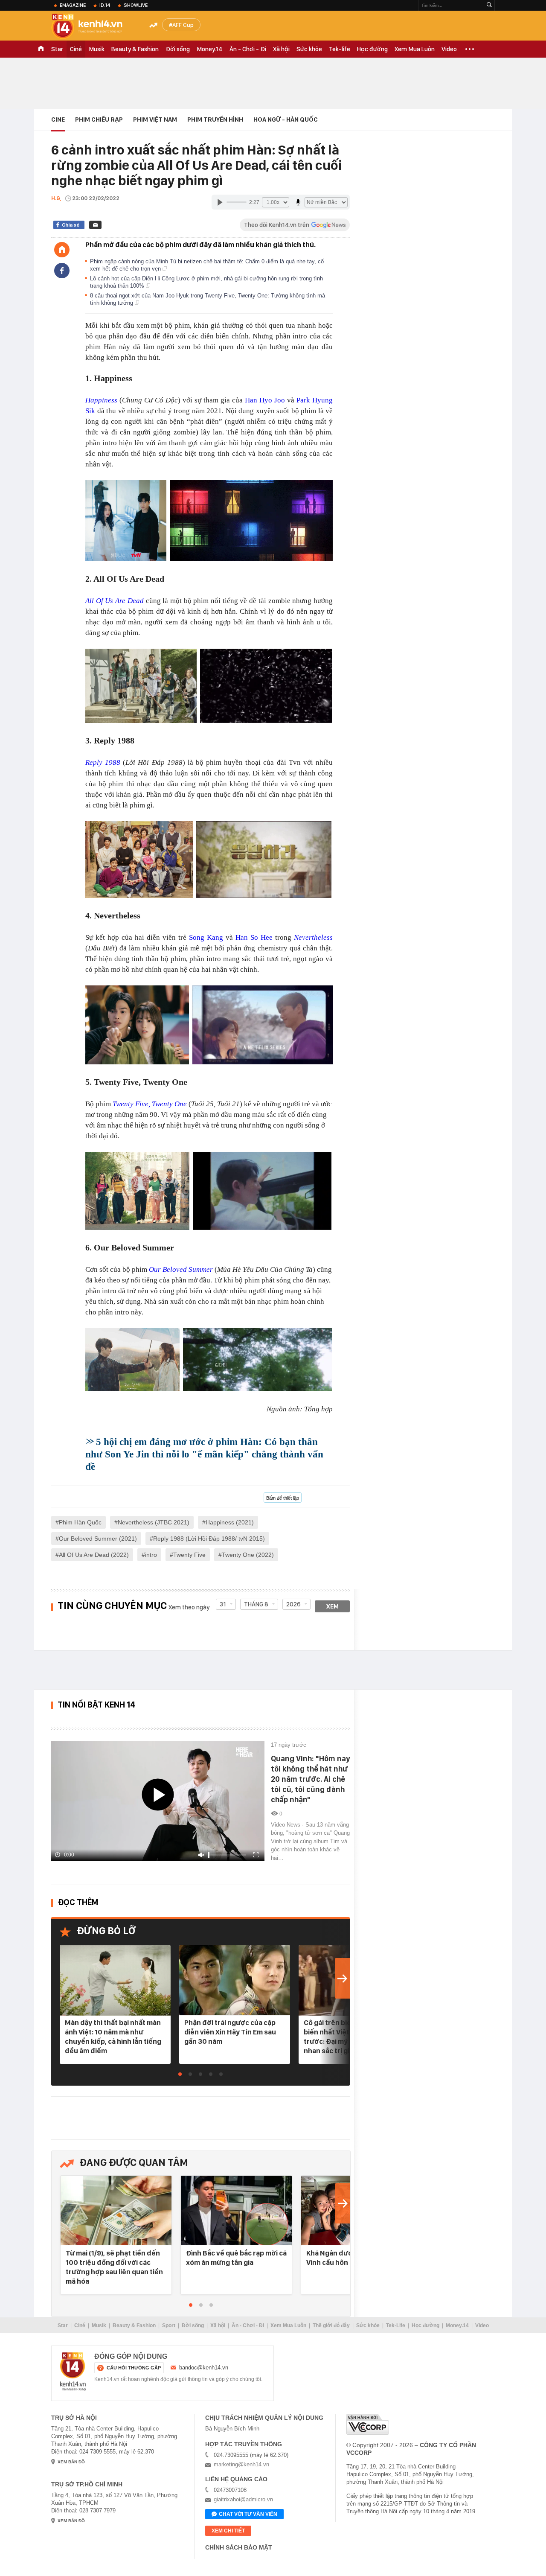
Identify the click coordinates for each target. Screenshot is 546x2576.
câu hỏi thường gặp (134, 2368)
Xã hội (281, 49)
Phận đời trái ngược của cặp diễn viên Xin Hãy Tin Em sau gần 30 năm (230, 2032)
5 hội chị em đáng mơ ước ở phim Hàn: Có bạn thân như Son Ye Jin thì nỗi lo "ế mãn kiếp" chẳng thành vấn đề (204, 1454)
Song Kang (206, 937)
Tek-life (340, 49)
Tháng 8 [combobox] (256, 1604)
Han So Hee (254, 937)
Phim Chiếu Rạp (99, 119)
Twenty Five (189, 1555)
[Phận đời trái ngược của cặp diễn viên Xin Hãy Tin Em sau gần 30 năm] (235, 1980)
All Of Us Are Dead (115, 601)
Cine (58, 119)
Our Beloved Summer (181, 1269)
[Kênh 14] (73, 2372)
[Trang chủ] (62, 250)
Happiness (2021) (230, 1522)
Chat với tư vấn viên (248, 2514)
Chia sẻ (71, 225)
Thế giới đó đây (331, 2325)
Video (449, 49)
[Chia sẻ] (62, 271)
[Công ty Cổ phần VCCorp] (368, 2424)
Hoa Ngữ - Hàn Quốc (286, 119)
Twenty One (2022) (248, 1555)
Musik (97, 49)
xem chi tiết (228, 2531)
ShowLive (136, 5)
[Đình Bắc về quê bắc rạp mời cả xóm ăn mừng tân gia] (236, 2211)
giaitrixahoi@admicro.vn (243, 2499)
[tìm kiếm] (489, 5)
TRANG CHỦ (41, 49)
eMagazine (73, 5)
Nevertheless (313, 937)
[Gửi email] (95, 225)
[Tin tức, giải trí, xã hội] (94, 26)
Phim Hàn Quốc (80, 1522)
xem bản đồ (71, 2462)
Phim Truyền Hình (215, 119)
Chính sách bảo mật (239, 2547)
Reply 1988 (103, 762)
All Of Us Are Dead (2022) (94, 1555)
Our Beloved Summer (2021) (98, 1539)
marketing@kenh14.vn (241, 2464)
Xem (333, 1606)
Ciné (76, 49)
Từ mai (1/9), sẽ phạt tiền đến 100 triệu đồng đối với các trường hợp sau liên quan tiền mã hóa (114, 2267)
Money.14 (210, 49)
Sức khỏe (309, 49)
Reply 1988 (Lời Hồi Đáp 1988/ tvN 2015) (209, 1539)
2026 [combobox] (293, 1604)
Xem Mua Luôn (415, 49)
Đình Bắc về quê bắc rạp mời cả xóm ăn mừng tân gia (236, 2258)
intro (151, 1555)
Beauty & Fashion (135, 49)
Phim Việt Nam (155, 119)
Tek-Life (396, 2325)
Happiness (101, 400)
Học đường (372, 49)
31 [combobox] (223, 1604)
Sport (169, 2325)
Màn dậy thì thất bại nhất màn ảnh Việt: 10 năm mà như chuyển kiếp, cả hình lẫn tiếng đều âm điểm (113, 2037)
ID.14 (105, 5)
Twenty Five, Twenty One (150, 1104)
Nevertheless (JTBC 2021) (154, 1522)
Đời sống (178, 49)
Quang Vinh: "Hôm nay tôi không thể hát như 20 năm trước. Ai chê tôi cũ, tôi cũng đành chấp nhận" (310, 1779)
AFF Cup (183, 25)
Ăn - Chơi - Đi (248, 49)
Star (57, 49)
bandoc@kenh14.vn (204, 2368)
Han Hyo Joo (265, 400)
